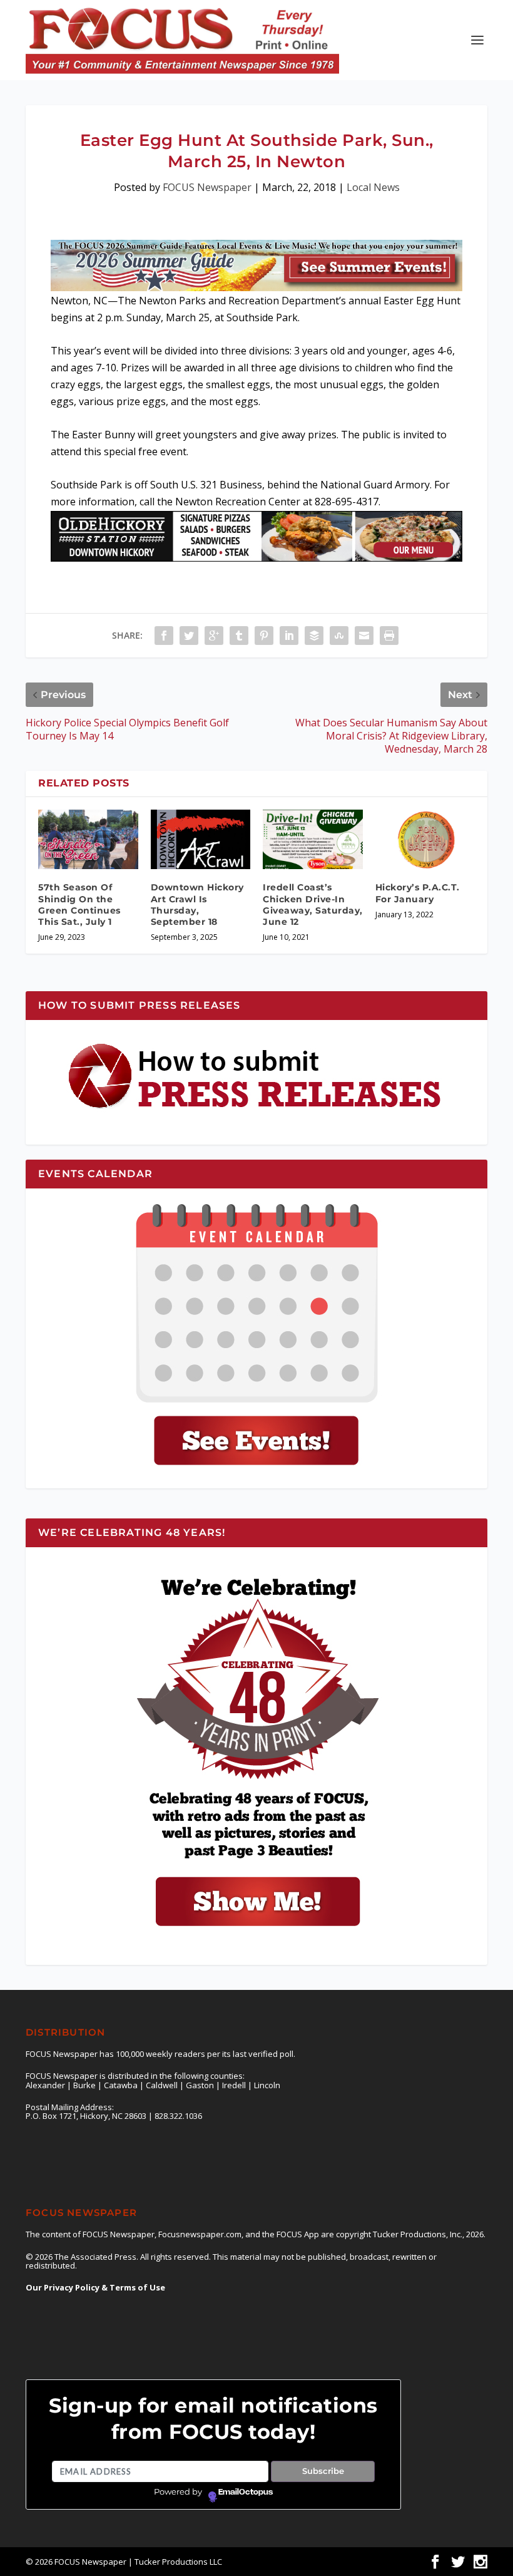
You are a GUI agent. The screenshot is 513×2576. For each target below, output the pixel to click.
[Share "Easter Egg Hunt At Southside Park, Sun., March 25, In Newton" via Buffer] (314, 636)
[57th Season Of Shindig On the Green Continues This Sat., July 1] (88, 840)
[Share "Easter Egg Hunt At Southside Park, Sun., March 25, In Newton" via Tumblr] (239, 636)
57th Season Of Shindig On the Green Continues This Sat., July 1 (79, 904)
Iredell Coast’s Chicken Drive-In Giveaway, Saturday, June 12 (313, 904)
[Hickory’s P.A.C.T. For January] (425, 840)
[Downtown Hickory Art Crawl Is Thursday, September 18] (201, 840)
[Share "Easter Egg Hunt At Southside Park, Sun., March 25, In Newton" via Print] (389, 636)
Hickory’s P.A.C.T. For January (418, 893)
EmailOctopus (246, 2492)
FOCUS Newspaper (207, 187)
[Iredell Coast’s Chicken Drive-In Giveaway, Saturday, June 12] (313, 840)
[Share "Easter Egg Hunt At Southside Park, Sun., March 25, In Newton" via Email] (364, 636)
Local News (373, 187)
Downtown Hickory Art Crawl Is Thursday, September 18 (197, 904)
